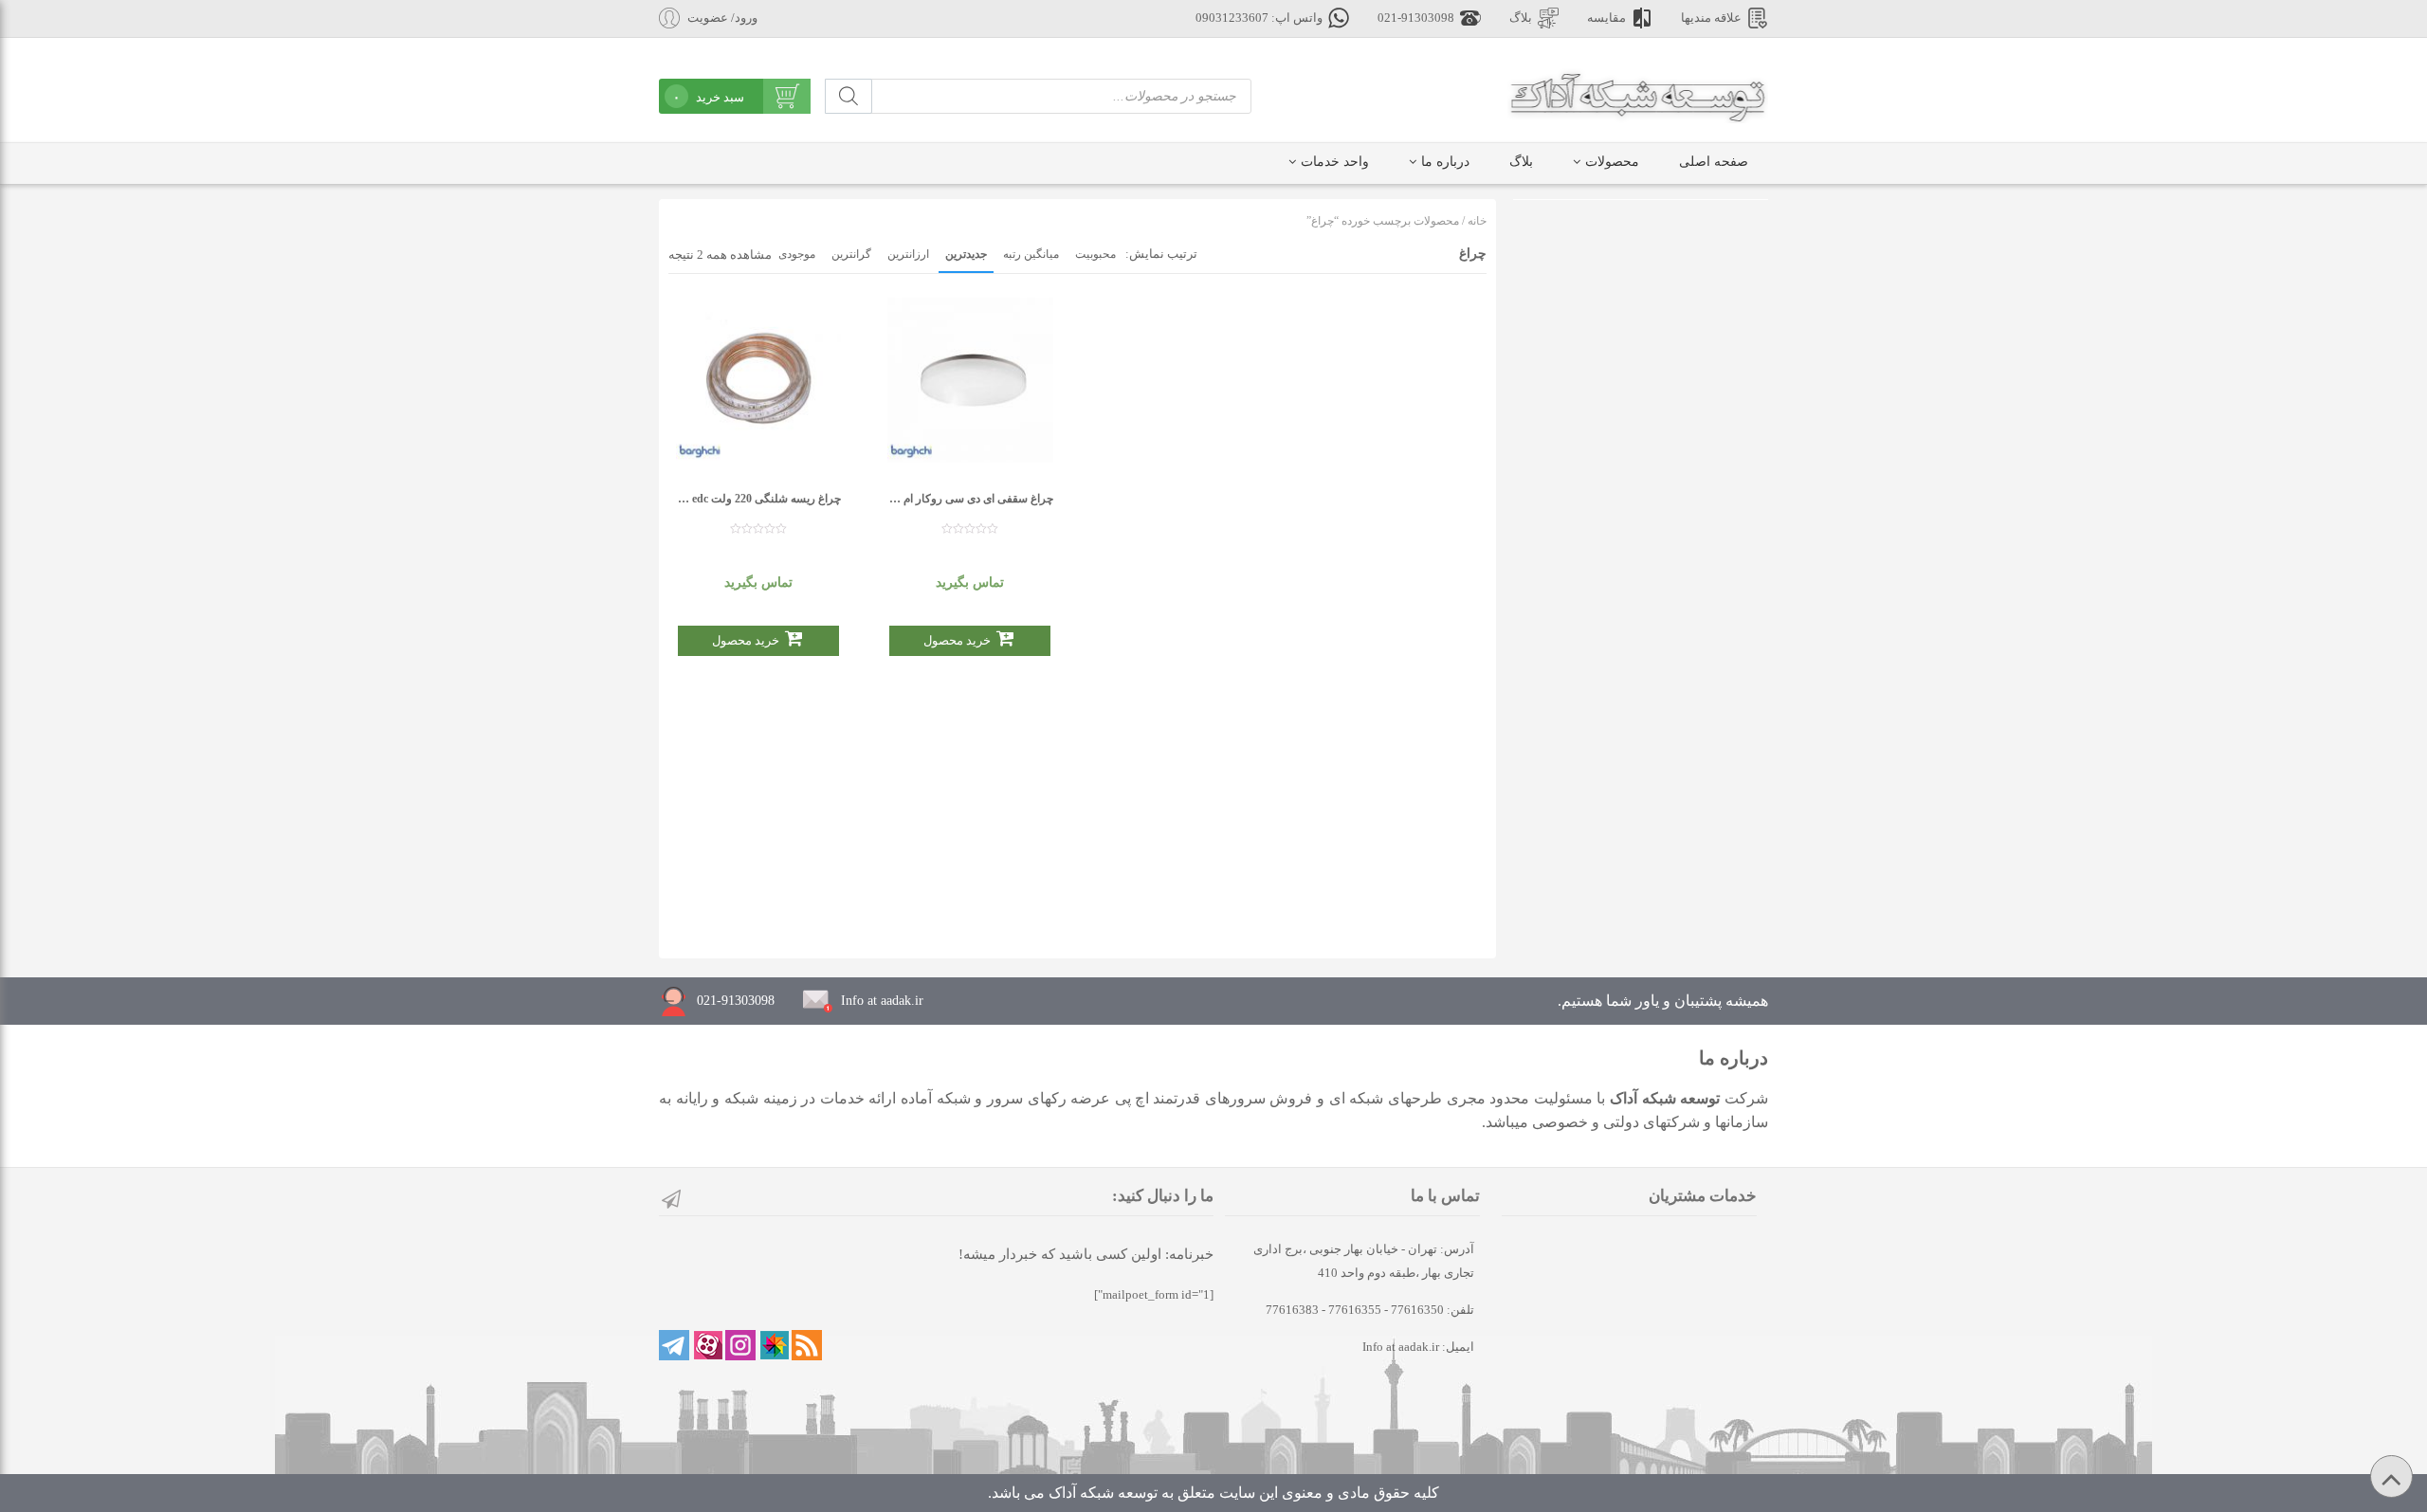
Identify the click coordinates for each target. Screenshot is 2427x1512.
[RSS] (807, 1345)
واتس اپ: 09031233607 (1259, 18)
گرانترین (851, 254)
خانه (1477, 221)
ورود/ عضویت (722, 18)
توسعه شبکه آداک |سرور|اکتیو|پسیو (1638, 95)
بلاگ (1521, 18)
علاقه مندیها (1711, 18)
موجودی (797, 254)
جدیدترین (966, 254)
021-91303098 (1416, 18)
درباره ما (1445, 162)
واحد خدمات (1335, 162)
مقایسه (1606, 18)
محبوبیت (1095, 254)
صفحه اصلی (1714, 162)
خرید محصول (746, 640)
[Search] (849, 96)
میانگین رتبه (1031, 254)
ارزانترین (908, 254)
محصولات (1612, 162)
